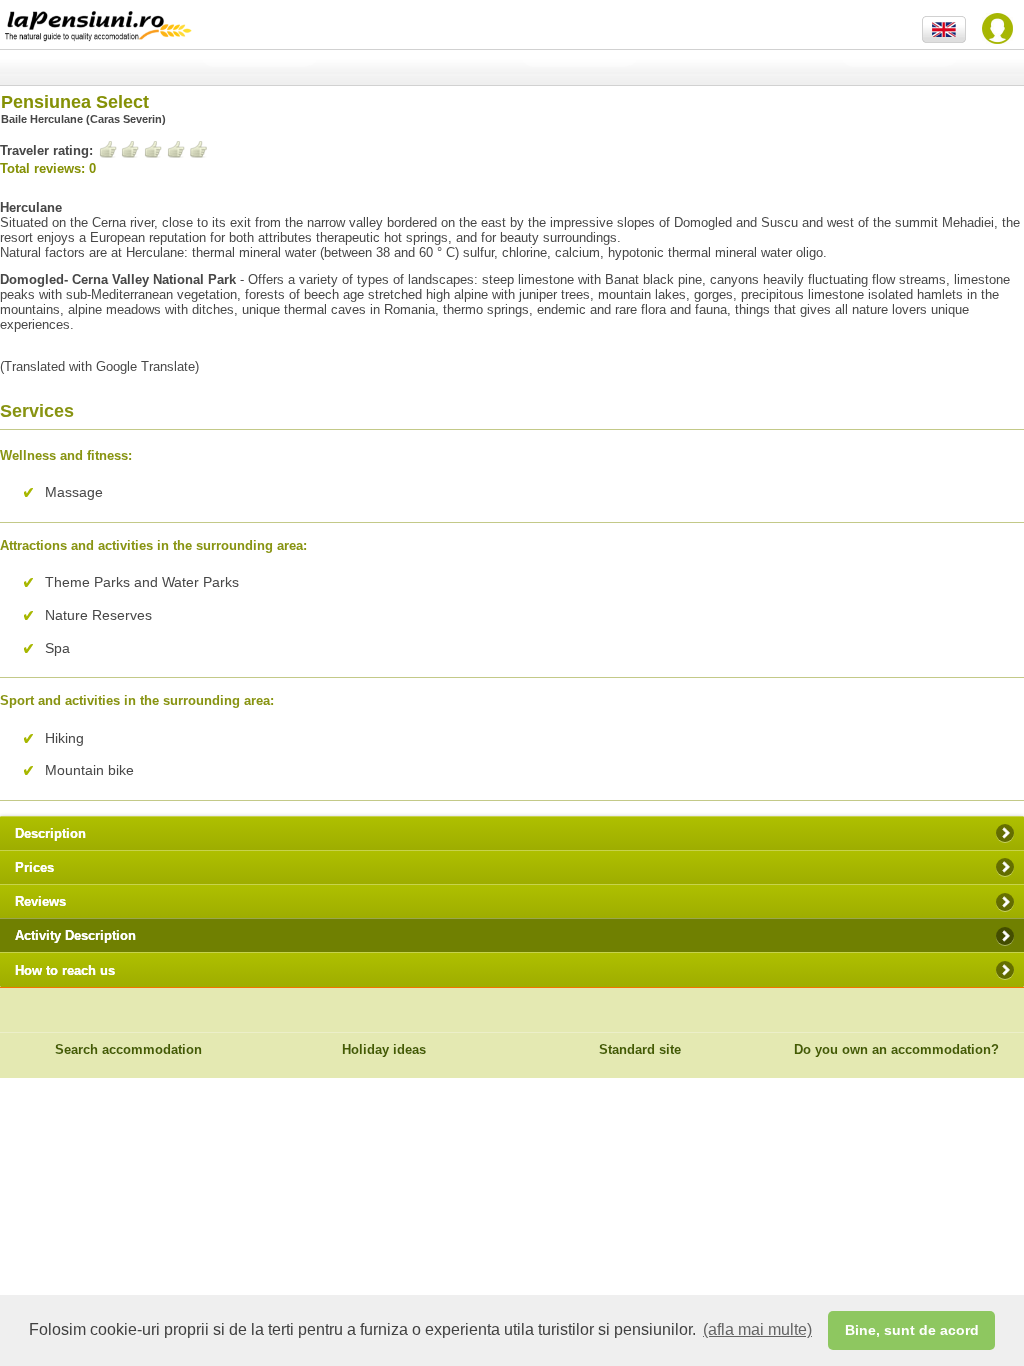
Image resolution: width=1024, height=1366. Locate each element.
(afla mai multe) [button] (757, 1329)
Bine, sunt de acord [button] (912, 1330)
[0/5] (153, 149)
